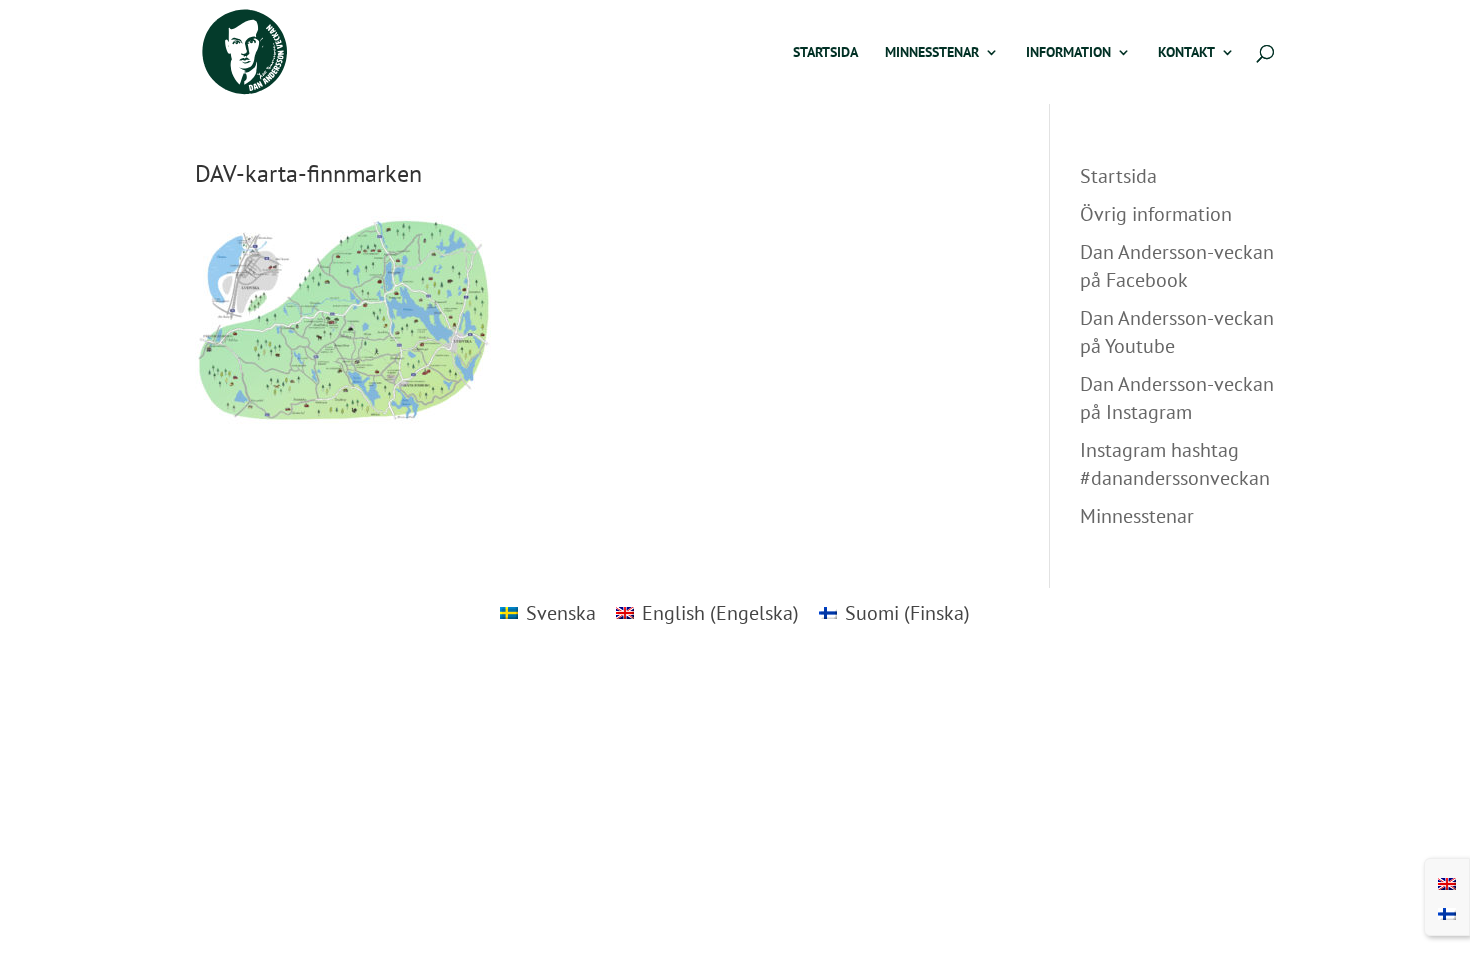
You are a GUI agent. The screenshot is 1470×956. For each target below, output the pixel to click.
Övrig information (1156, 214)
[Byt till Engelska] (1447, 882)
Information (1068, 53)
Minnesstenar (932, 53)
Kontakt (1186, 53)
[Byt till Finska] (1447, 912)
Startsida (825, 53)
